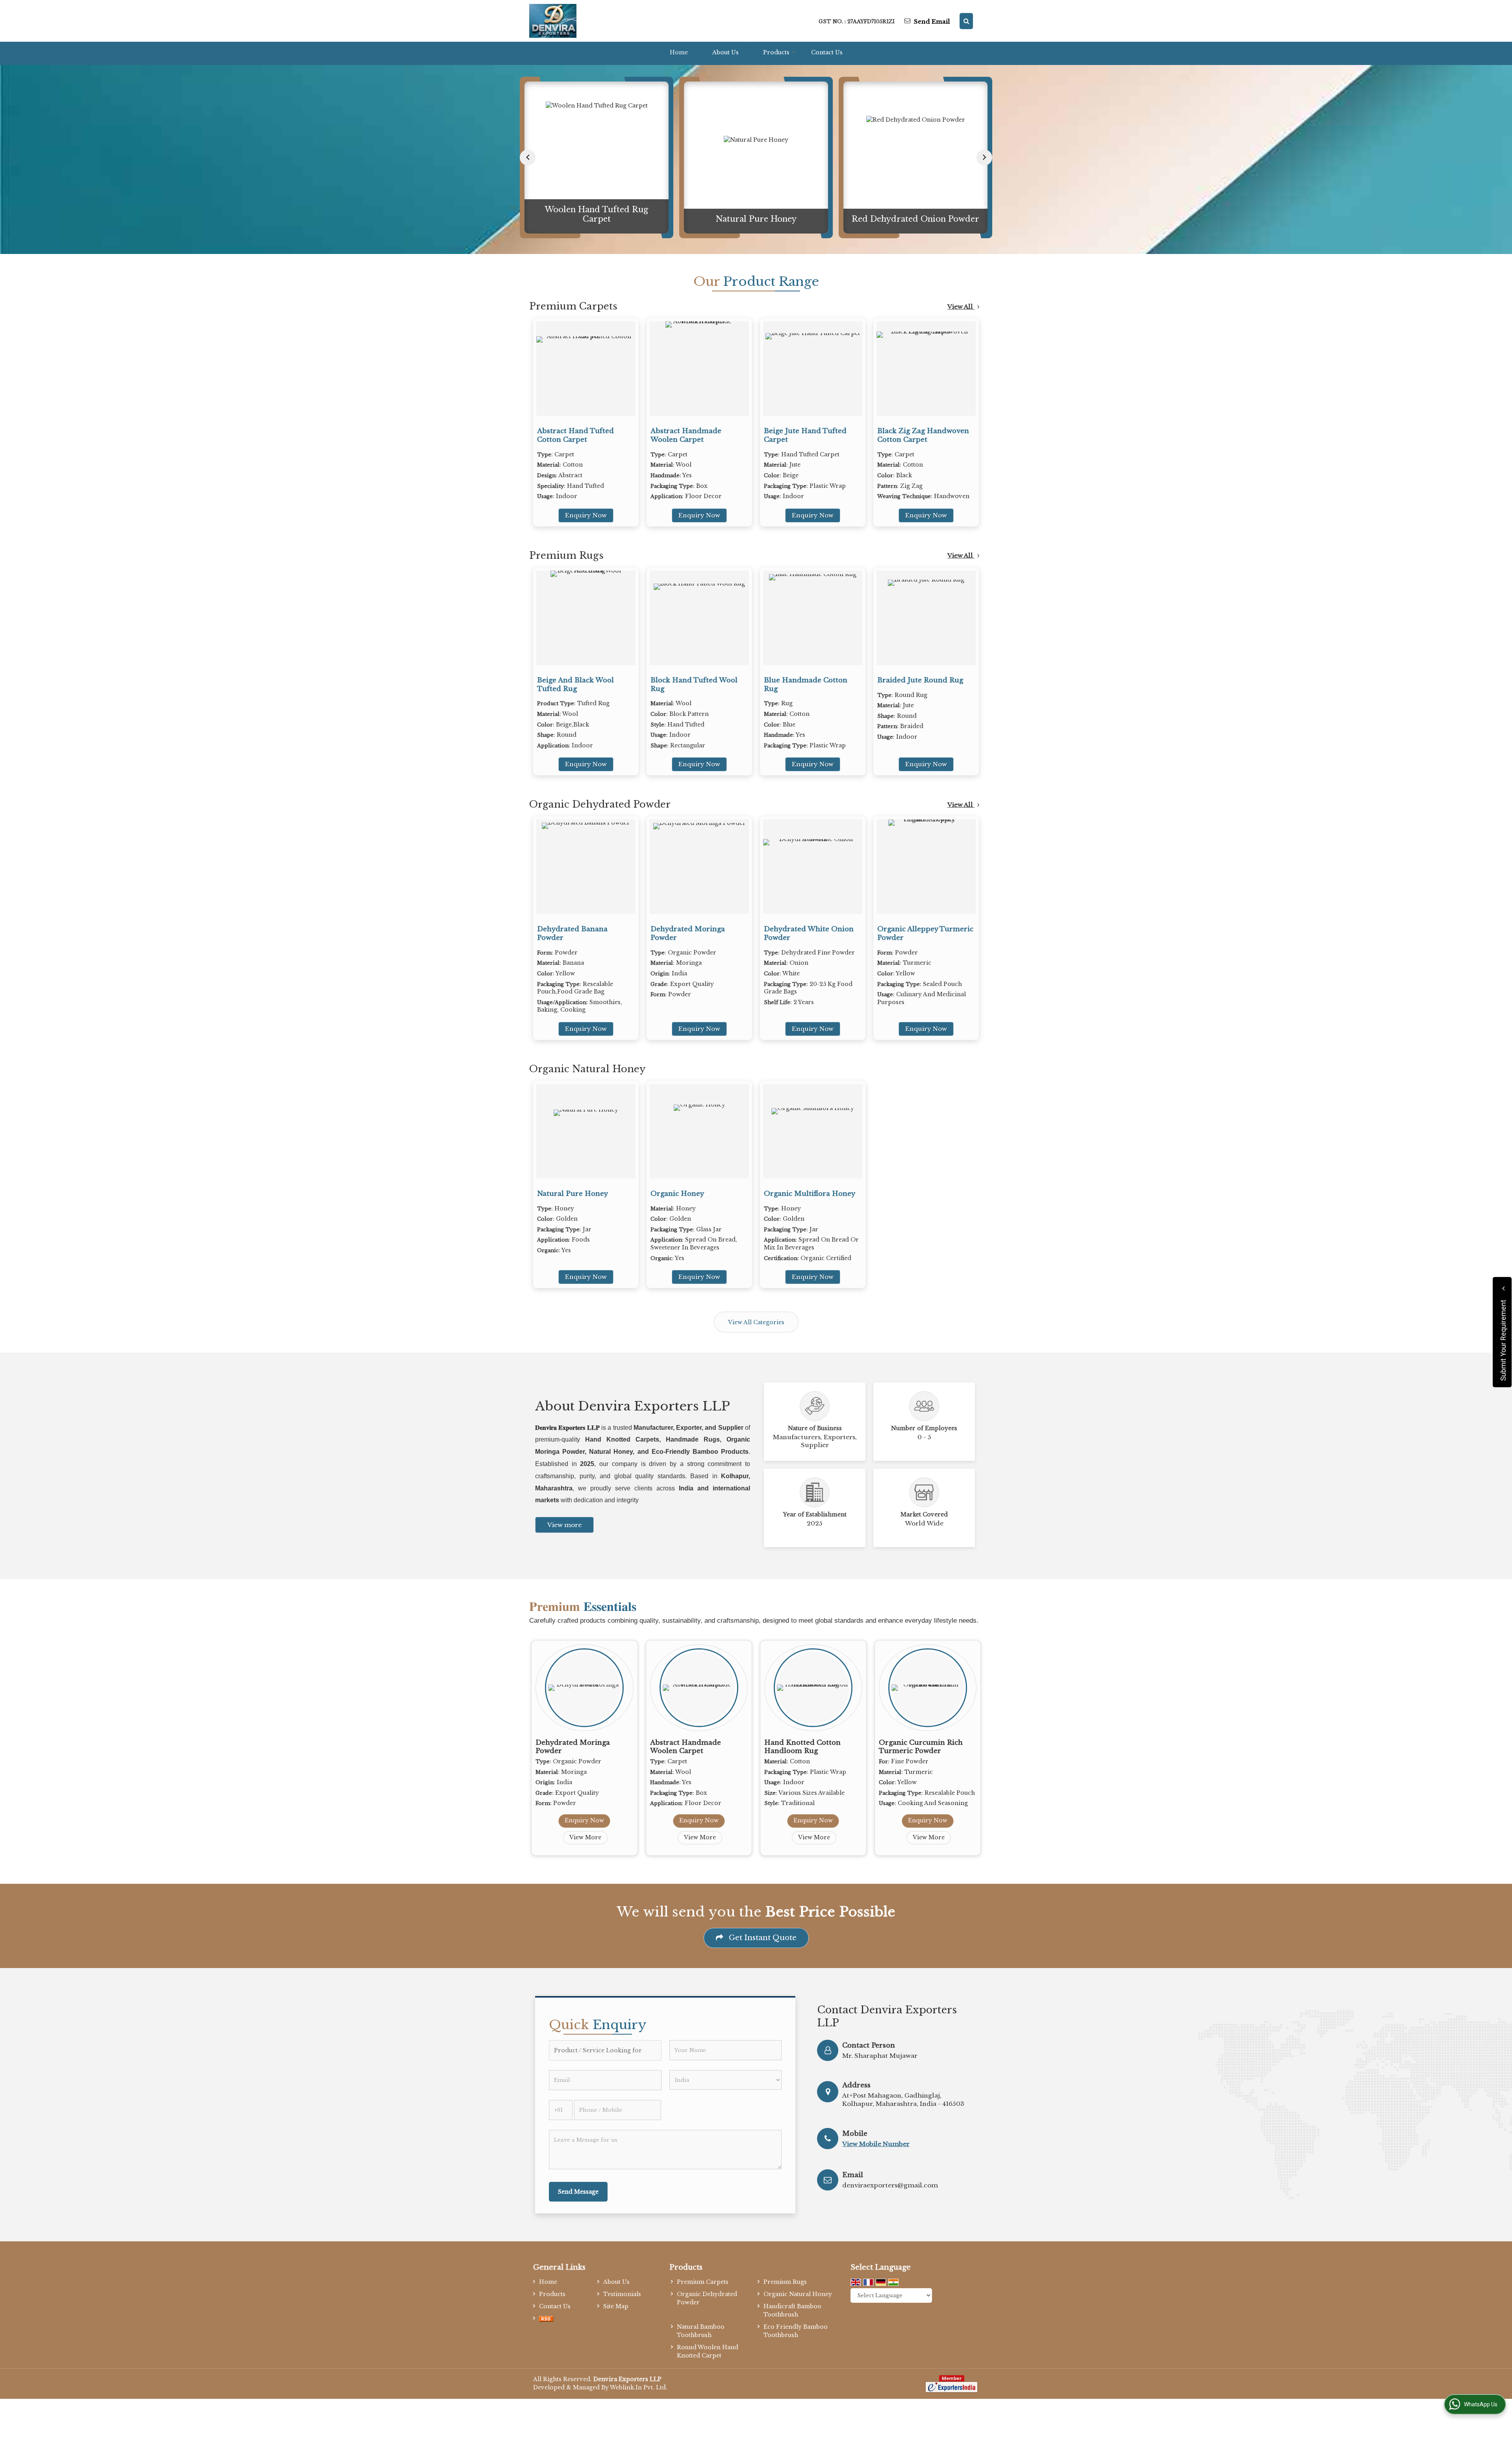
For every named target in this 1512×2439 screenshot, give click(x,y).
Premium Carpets (573, 306)
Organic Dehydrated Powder (600, 804)
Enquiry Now (586, 515)
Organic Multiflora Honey (810, 1194)
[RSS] (546, 2319)
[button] (876, 2144)
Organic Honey (677, 1194)
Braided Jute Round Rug (920, 680)
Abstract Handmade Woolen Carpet (686, 435)
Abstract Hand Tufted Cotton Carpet (575, 435)
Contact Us (827, 52)
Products (776, 52)
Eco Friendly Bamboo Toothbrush (796, 2331)
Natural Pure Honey (597, 219)
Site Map (616, 2306)
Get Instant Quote (762, 1938)
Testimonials (622, 2294)
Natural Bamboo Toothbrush (701, 2331)
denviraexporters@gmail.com (890, 2185)
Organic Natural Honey (587, 1069)
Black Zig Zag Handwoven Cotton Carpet (923, 435)
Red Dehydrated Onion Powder (756, 219)
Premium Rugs (566, 555)
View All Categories (756, 1322)
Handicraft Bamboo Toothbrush (792, 2310)
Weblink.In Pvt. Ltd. (639, 2387)
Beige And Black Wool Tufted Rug (575, 685)
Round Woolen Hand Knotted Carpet (708, 2351)
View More (585, 1837)
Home (679, 52)
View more (564, 1525)
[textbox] (605, 2050)
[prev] (528, 158)
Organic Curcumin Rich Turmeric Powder (921, 1747)
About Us (725, 52)
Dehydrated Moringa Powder (915, 219)
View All (961, 307)
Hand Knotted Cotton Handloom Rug (802, 1747)
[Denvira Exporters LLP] (553, 21)
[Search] (966, 21)
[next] (984, 158)
